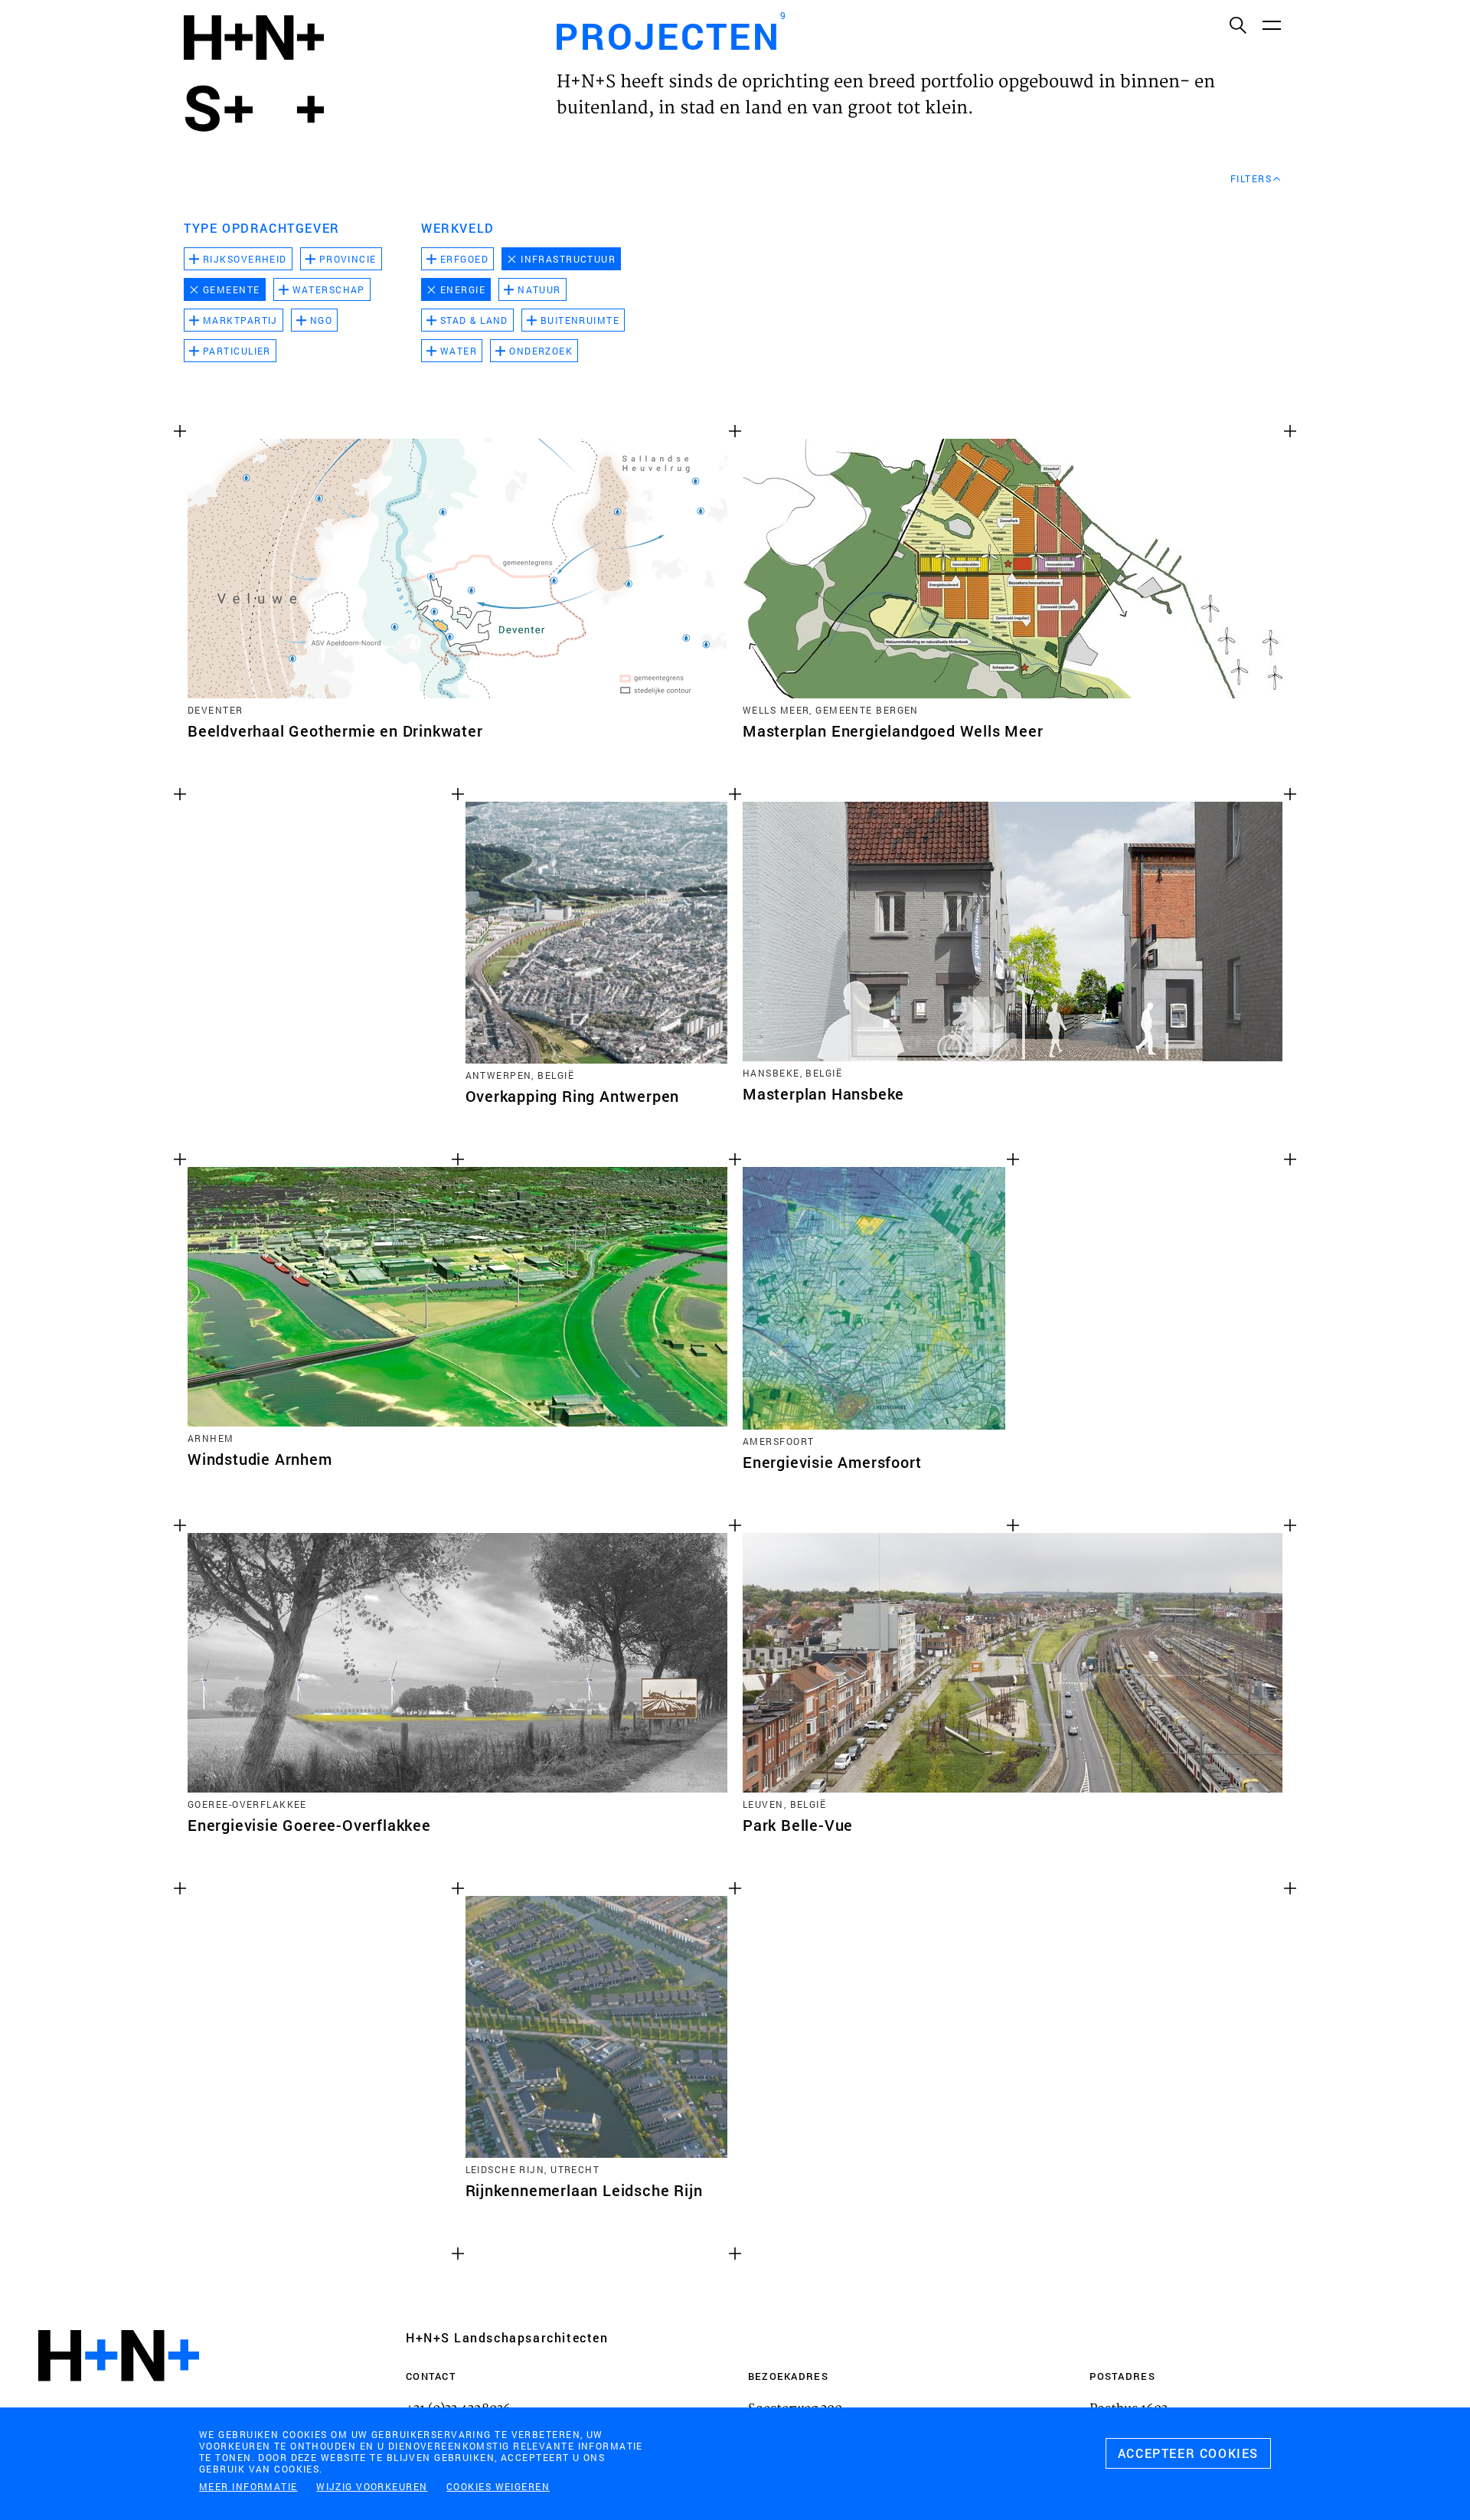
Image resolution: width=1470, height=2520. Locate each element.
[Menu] (1271, 25)
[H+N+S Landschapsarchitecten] (119, 2397)
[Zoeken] (1237, 25)
